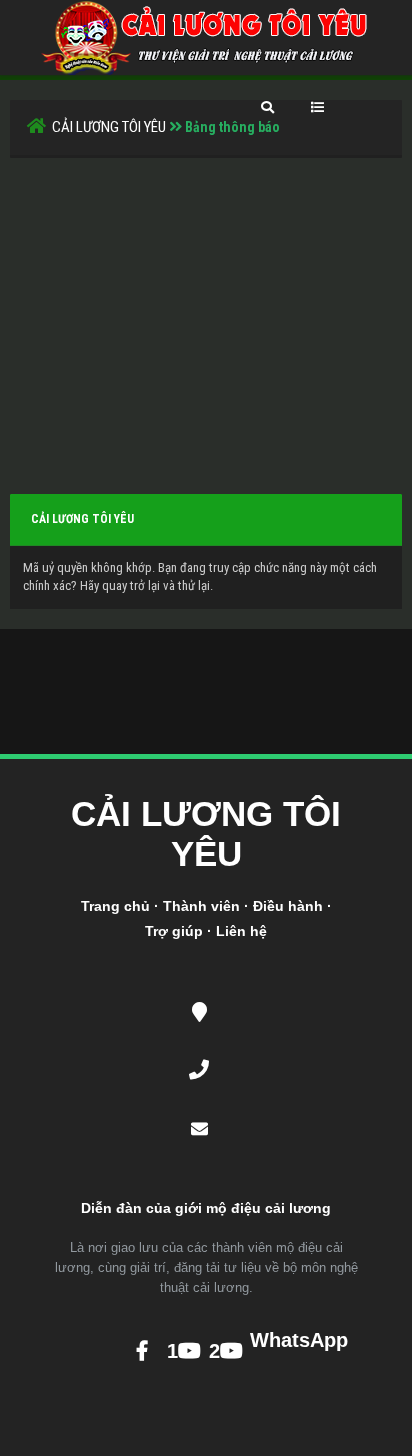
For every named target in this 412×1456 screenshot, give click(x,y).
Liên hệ (241, 931)
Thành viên (201, 906)
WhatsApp (267, 1340)
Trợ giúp (174, 931)
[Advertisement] (206, 308)
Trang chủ (115, 906)
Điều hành (288, 906)
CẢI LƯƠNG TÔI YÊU (109, 127)
